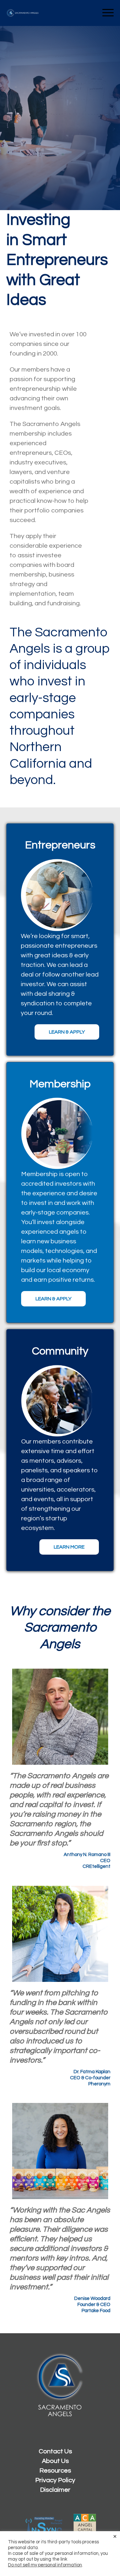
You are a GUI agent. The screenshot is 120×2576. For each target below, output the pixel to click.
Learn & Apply (67, 1032)
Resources (55, 2471)
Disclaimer (55, 2490)
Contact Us (55, 2451)
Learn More (69, 1547)
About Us (55, 2461)
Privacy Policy (55, 2480)
